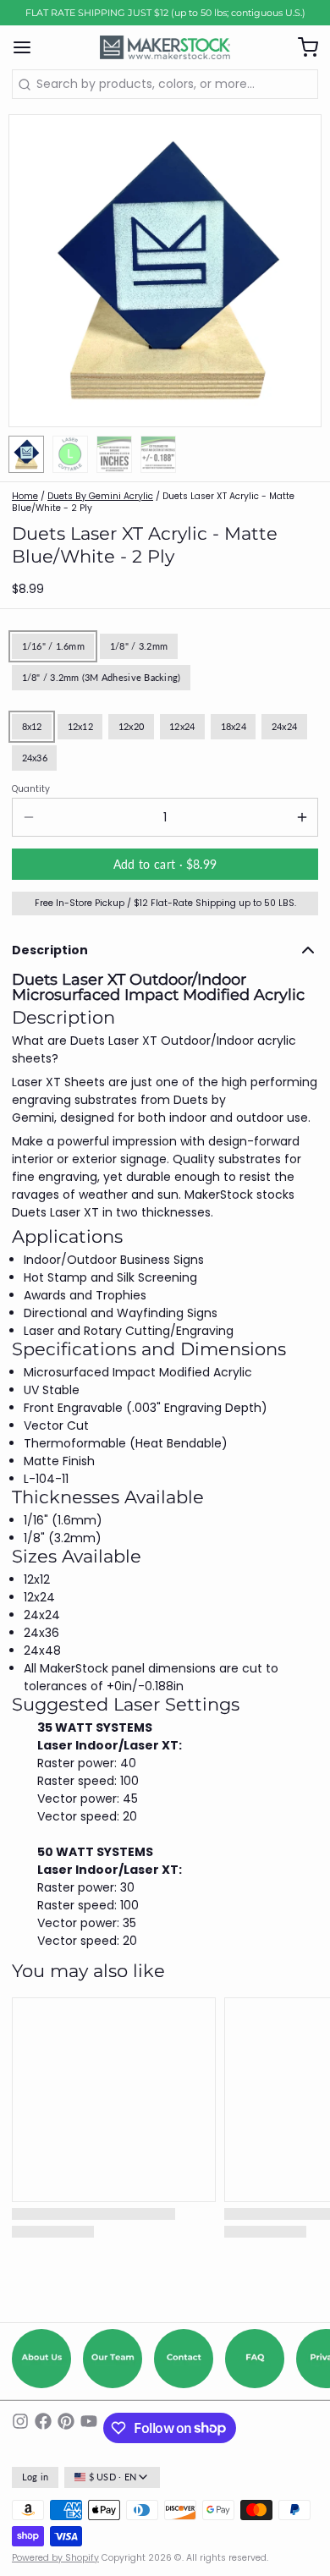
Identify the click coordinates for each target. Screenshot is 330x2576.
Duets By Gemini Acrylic (100, 496)
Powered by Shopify (55, 2558)
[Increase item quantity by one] (302, 817)
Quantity (31, 789)
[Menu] (28, 47)
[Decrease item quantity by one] (28, 817)
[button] (165, 864)
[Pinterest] (66, 2428)
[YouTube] (89, 2428)
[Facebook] (43, 2428)
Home (25, 496)
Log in (36, 2477)
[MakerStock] (165, 47)
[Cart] (302, 47)
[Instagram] (20, 2428)
